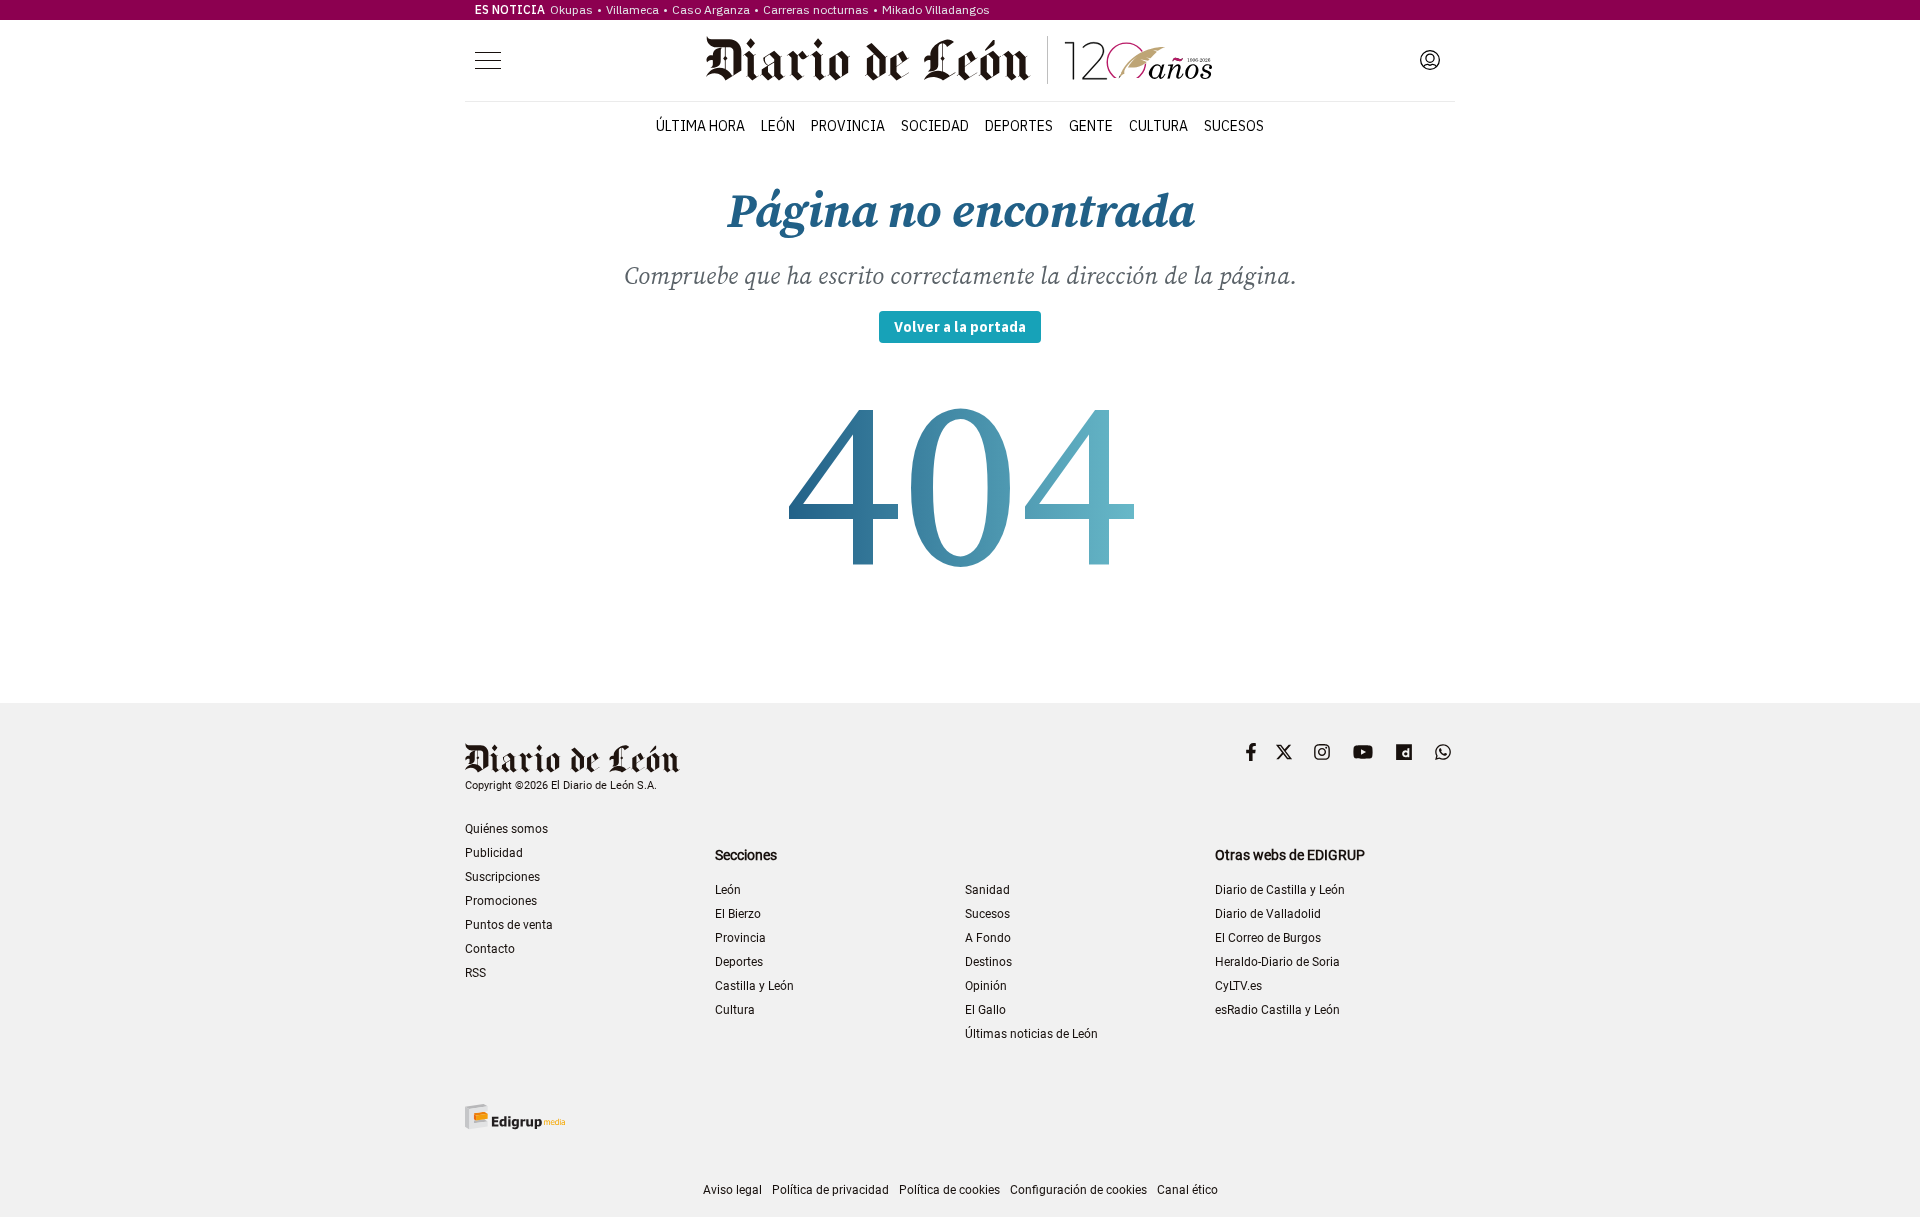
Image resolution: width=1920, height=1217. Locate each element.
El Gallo (985, 1010)
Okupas (571, 9)
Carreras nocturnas (816, 9)
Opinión (986, 986)
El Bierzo (738, 914)
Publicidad (494, 853)
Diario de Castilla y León (1280, 890)
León (778, 126)
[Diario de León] (959, 60)
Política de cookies (949, 1190)
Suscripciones (502, 877)
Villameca (632, 9)
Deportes (1019, 126)
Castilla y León (754, 986)
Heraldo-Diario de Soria (1277, 962)
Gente (1091, 126)
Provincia (848, 126)
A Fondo (988, 938)
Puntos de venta (509, 925)
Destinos (988, 962)
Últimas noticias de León (1031, 1034)
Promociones (501, 901)
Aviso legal (732, 1190)
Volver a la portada (960, 327)
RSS (475, 973)
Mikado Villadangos (936, 9)
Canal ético (1187, 1190)
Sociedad (935, 126)
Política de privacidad (830, 1190)
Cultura (1158, 126)
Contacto (490, 949)
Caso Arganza (711, 9)
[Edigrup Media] (515, 1116)
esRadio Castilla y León (1277, 1010)
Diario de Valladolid (1268, 914)
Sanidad (987, 890)
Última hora (700, 126)
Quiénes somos (506, 829)
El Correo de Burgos (1268, 938)
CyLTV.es (1238, 986)
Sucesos (1234, 126)
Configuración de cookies (1078, 1190)
